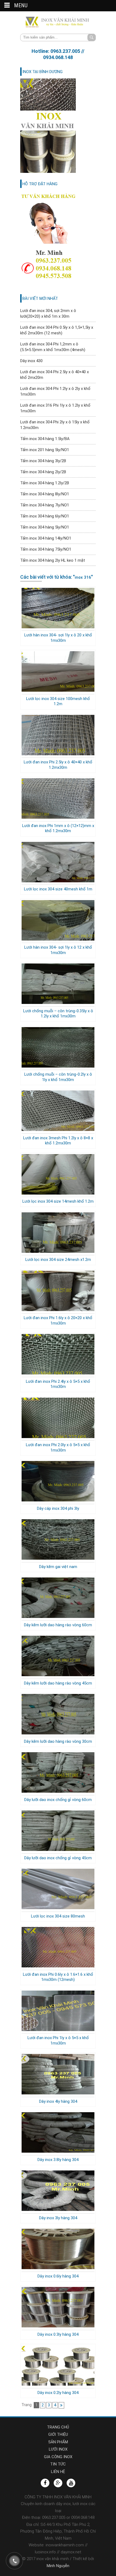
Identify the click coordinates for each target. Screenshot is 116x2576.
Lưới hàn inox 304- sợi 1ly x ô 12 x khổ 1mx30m (58, 950)
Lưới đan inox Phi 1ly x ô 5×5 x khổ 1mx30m (58, 2040)
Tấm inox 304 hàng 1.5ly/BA (45, 439)
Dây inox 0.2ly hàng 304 (58, 2393)
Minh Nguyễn (58, 2566)
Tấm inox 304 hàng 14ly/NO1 (46, 538)
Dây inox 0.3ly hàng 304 (58, 2334)
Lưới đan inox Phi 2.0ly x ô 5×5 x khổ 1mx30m (58, 1448)
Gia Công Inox (58, 2457)
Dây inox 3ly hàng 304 (58, 2218)
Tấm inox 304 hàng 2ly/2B (43, 472)
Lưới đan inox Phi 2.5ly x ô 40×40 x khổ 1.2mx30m (58, 765)
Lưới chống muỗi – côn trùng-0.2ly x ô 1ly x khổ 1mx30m (58, 1077)
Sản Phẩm (58, 2442)
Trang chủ (58, 2427)
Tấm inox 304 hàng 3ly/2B (43, 461)
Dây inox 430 (31, 361)
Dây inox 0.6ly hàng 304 (58, 2276)
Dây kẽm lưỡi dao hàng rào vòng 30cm (58, 1741)
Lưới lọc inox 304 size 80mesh (58, 1916)
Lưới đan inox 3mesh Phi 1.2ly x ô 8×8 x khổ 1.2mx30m (58, 1141)
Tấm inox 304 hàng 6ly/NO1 (45, 516)
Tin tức (58, 2464)
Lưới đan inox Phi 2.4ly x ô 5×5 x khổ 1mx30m (58, 1384)
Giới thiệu (58, 2434)
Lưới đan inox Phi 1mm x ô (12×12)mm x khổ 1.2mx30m (58, 828)
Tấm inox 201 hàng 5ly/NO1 (45, 450)
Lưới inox (58, 2449)
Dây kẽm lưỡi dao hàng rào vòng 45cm (58, 1683)
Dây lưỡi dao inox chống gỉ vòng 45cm (58, 1858)
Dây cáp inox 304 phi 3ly (58, 1508)
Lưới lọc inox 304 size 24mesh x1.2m (58, 1260)
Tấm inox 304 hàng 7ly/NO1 (45, 505)
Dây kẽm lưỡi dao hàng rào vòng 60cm (58, 1625)
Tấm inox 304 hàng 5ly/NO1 (45, 527)
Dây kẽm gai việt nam (58, 1567)
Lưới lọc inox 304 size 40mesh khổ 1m (58, 889)
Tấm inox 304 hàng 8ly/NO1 (45, 494)
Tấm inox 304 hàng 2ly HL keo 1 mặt (53, 560)
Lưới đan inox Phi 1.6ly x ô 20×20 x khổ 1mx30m (58, 1320)
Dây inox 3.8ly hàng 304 (58, 2160)
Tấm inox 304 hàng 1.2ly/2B (45, 483)
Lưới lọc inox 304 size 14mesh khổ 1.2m (58, 1201)
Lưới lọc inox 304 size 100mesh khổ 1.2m (58, 701)
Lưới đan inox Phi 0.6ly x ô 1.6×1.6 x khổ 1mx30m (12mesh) (58, 1977)
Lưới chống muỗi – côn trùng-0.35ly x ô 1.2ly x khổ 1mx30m (58, 1014)
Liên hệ (58, 2472)
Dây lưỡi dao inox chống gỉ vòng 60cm (58, 1800)
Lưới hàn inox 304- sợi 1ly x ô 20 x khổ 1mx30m (58, 638)
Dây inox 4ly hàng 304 (58, 2101)
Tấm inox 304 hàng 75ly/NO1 (46, 549)
